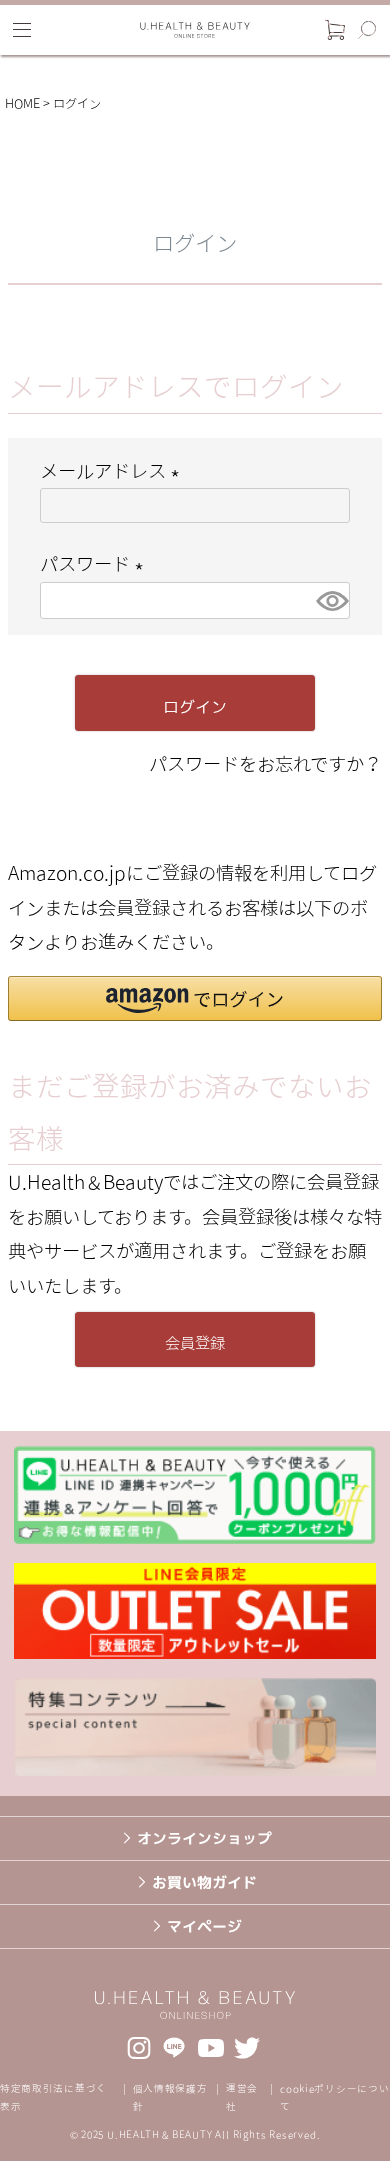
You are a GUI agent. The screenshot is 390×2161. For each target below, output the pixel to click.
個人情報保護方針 (170, 2097)
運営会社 (242, 2097)
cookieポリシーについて (334, 2097)
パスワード (96, 563)
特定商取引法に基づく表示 (53, 2097)
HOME (22, 103)
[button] (195, 998)
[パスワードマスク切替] (330, 600)
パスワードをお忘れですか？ (265, 763)
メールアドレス (114, 470)
